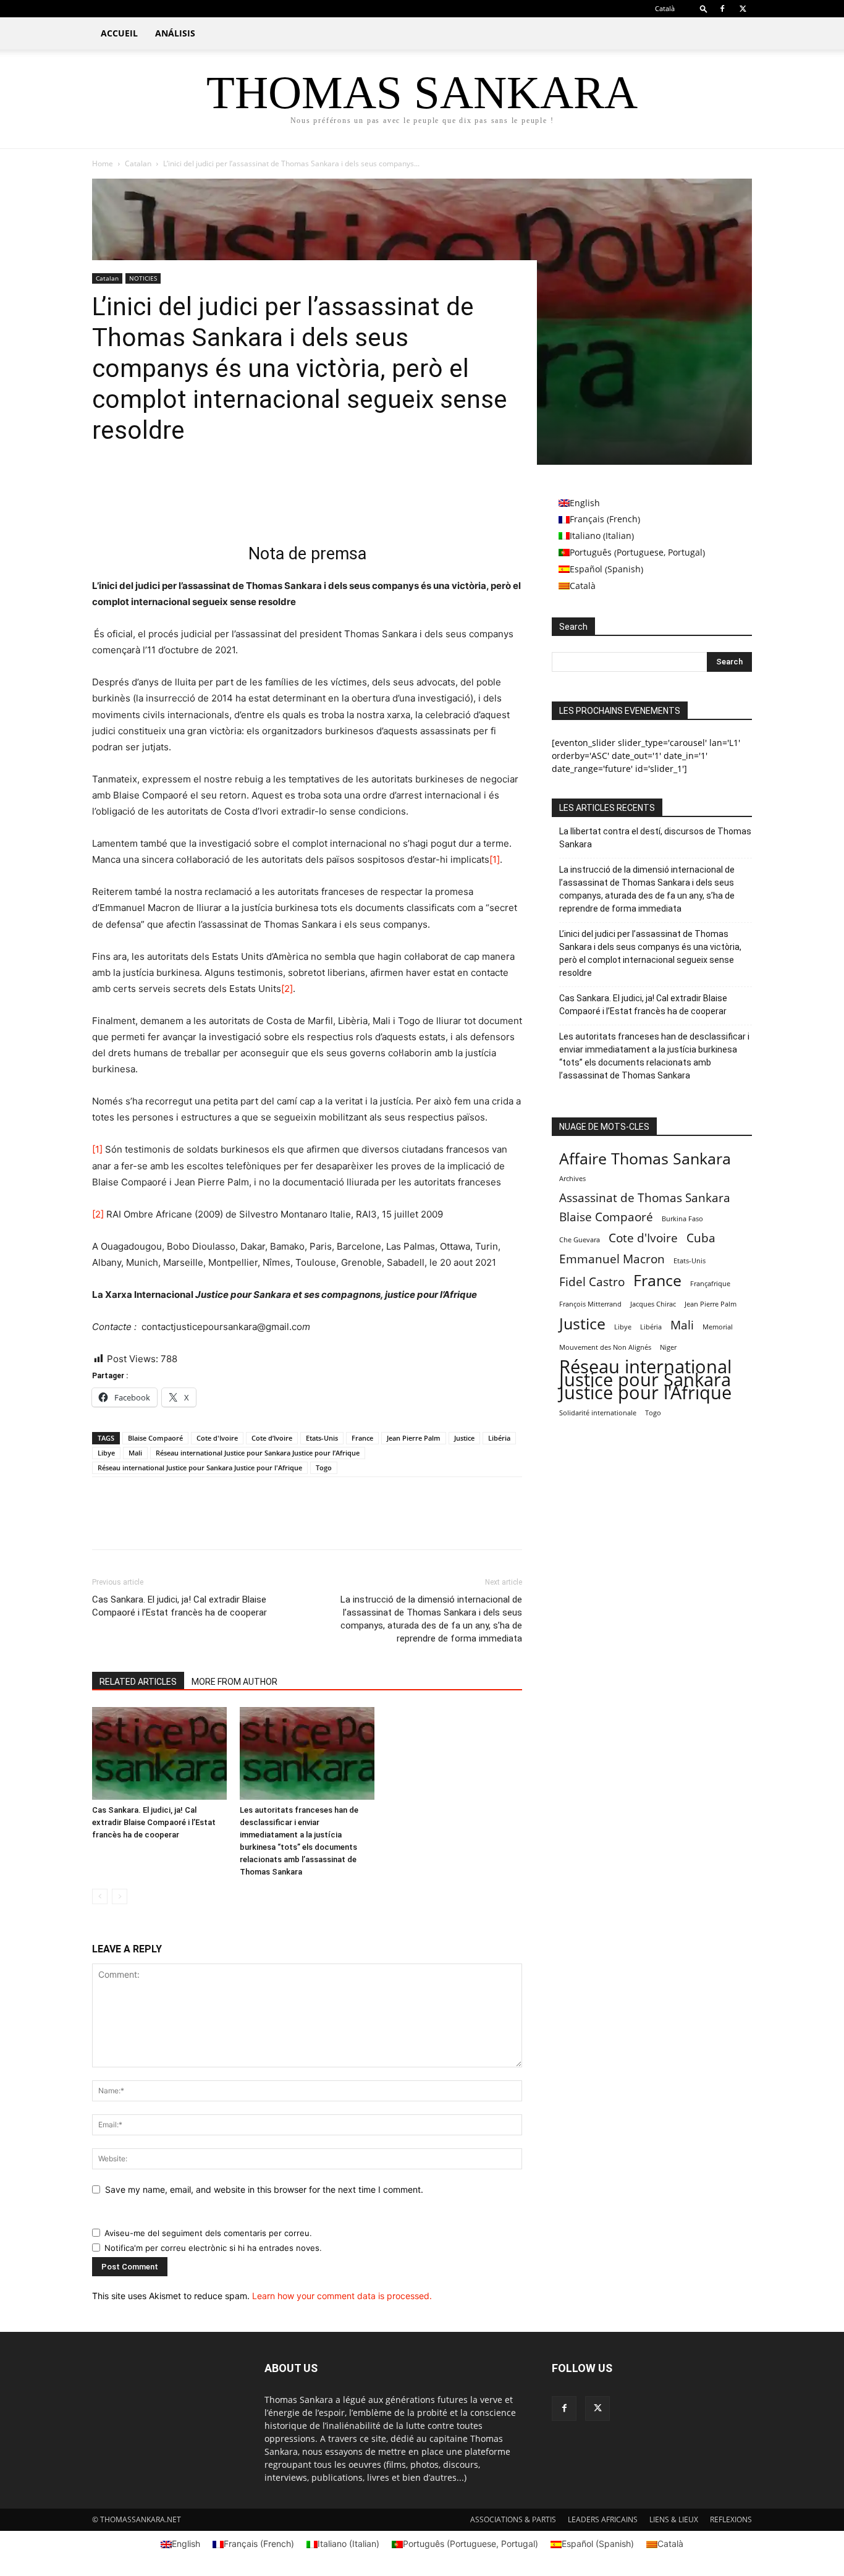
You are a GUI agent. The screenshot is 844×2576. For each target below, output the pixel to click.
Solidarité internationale (598, 1413)
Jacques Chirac (653, 1304)
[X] (743, 9)
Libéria (499, 1438)
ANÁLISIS (175, 33)
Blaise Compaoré (155, 1438)
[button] (704, 8)
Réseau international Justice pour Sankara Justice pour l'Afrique (200, 1468)
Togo (324, 1468)
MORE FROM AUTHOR (234, 1682)
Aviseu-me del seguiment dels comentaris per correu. (208, 2233)
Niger (668, 1347)
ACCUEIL (119, 33)
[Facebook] (722, 9)
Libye (106, 1453)
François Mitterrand (590, 1304)
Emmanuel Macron (612, 1259)
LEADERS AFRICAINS (603, 2519)
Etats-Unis (322, 1438)
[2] (287, 989)
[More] (219, 507)
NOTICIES (143, 278)
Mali (135, 1453)
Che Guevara (580, 1240)
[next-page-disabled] (120, 1896)
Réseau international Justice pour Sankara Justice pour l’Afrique (258, 1453)
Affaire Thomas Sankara (645, 1159)
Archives (572, 1179)
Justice (464, 1438)
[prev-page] (100, 1896)
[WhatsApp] (190, 507)
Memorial (718, 1327)
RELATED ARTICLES (138, 1682)
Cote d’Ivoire (272, 1438)
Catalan (138, 163)
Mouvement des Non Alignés (605, 1347)
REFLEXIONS (731, 2519)
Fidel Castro (592, 1282)
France (362, 1438)
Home (103, 163)
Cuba (701, 1238)
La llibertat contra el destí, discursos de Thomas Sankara (655, 838)
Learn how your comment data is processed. (342, 2296)
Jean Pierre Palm (414, 1438)
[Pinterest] (161, 507)
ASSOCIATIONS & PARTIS (513, 2519)
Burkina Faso (682, 1219)
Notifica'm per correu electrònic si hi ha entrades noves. (213, 2248)
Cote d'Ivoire (217, 1438)
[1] (495, 859)
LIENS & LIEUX (674, 2519)
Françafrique (710, 1284)
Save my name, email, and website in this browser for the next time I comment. (264, 2189)
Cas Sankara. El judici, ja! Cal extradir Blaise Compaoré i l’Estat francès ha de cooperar (179, 1606)
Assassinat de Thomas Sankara (645, 1198)
